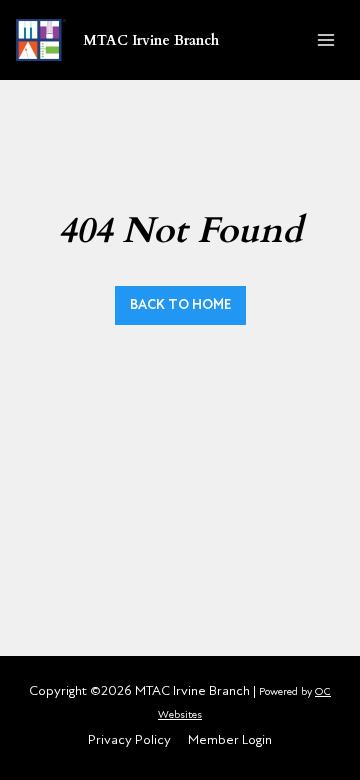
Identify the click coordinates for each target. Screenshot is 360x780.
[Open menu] (325, 39)
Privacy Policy (129, 739)
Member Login (230, 739)
